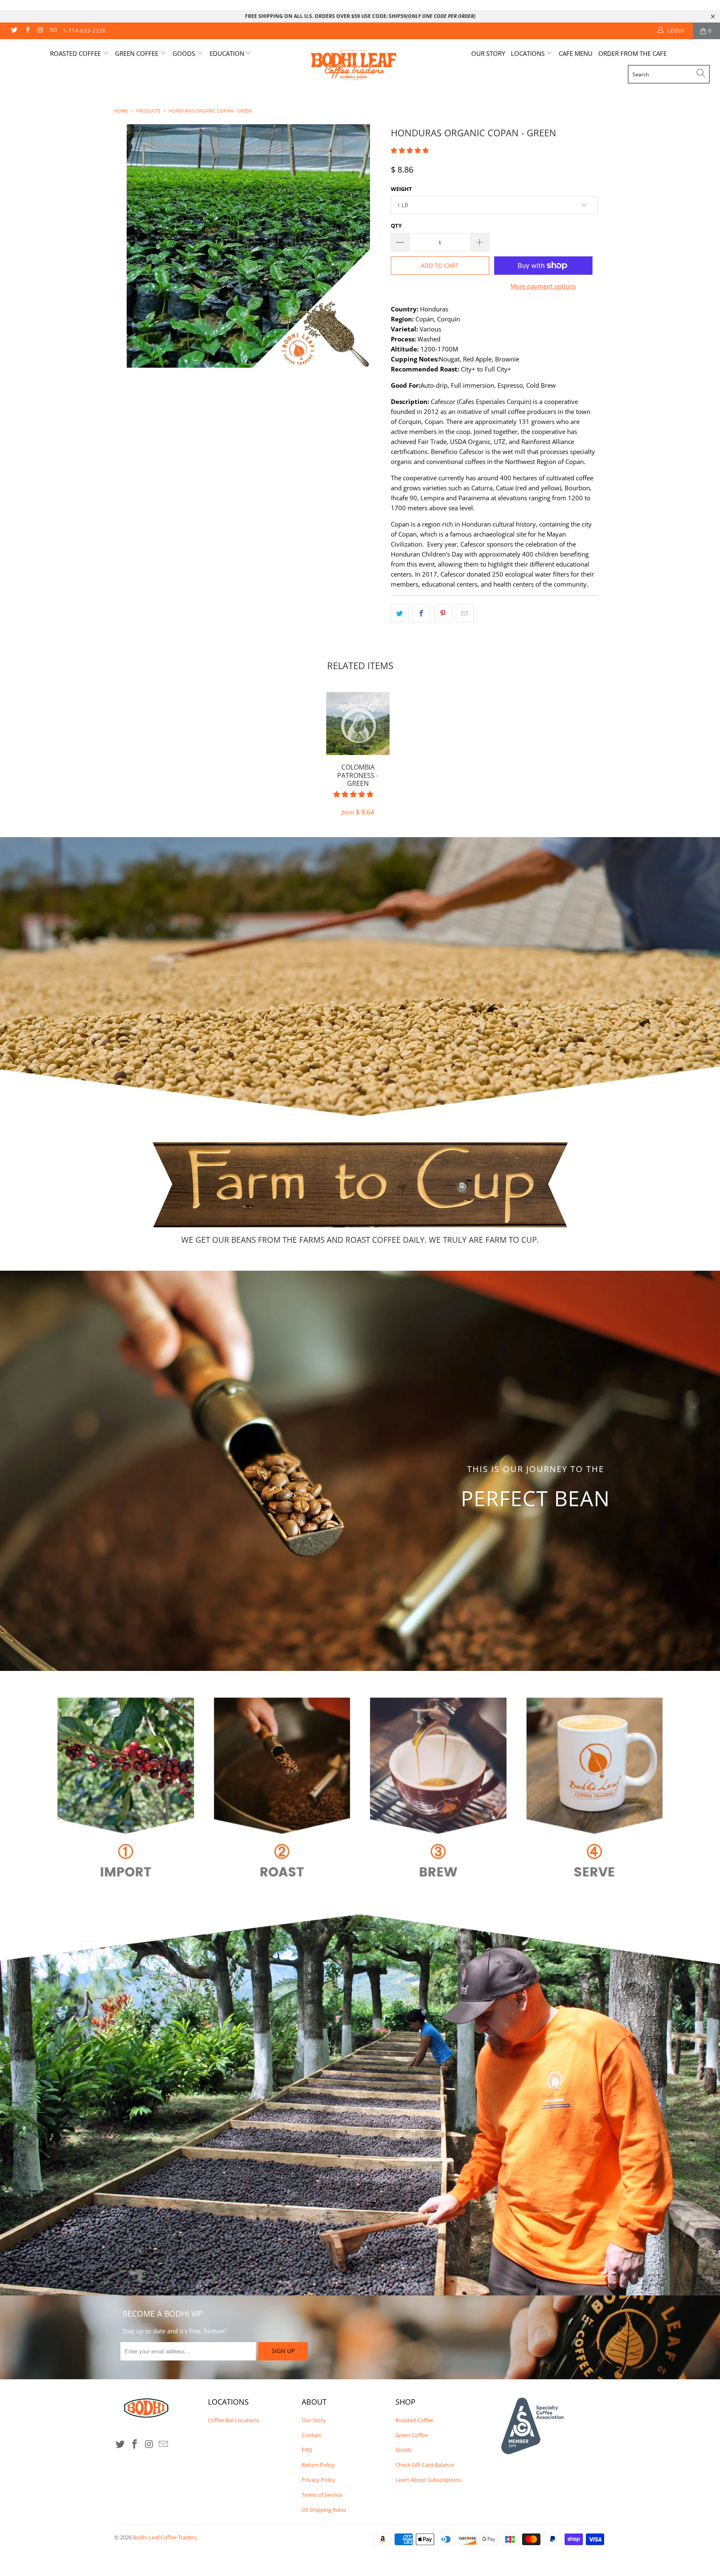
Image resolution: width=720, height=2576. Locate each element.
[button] (410, 150)
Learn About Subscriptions (428, 2480)
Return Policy (318, 2465)
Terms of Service (322, 2495)
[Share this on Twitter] (400, 613)
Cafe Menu (576, 53)
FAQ (307, 2450)
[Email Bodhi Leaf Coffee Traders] (53, 31)
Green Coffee (412, 2435)
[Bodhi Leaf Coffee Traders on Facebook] (27, 31)
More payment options (543, 286)
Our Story (488, 53)
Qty (396, 226)
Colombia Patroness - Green (358, 724)
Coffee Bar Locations (234, 2420)
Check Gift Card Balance (425, 2465)
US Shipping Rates (324, 2510)
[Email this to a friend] (465, 613)
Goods (404, 2450)
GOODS (185, 53)
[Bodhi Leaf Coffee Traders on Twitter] (14, 31)
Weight (401, 189)
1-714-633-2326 (84, 31)
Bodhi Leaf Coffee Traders (165, 2537)
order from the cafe (632, 53)
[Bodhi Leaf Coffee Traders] (364, 66)
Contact (311, 2435)
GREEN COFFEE (137, 53)
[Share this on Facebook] (421, 613)
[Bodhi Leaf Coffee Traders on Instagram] (40, 31)
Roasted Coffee (414, 2420)
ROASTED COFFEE (76, 53)
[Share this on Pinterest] (443, 613)
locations (529, 53)
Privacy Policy (319, 2480)
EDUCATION (228, 53)
